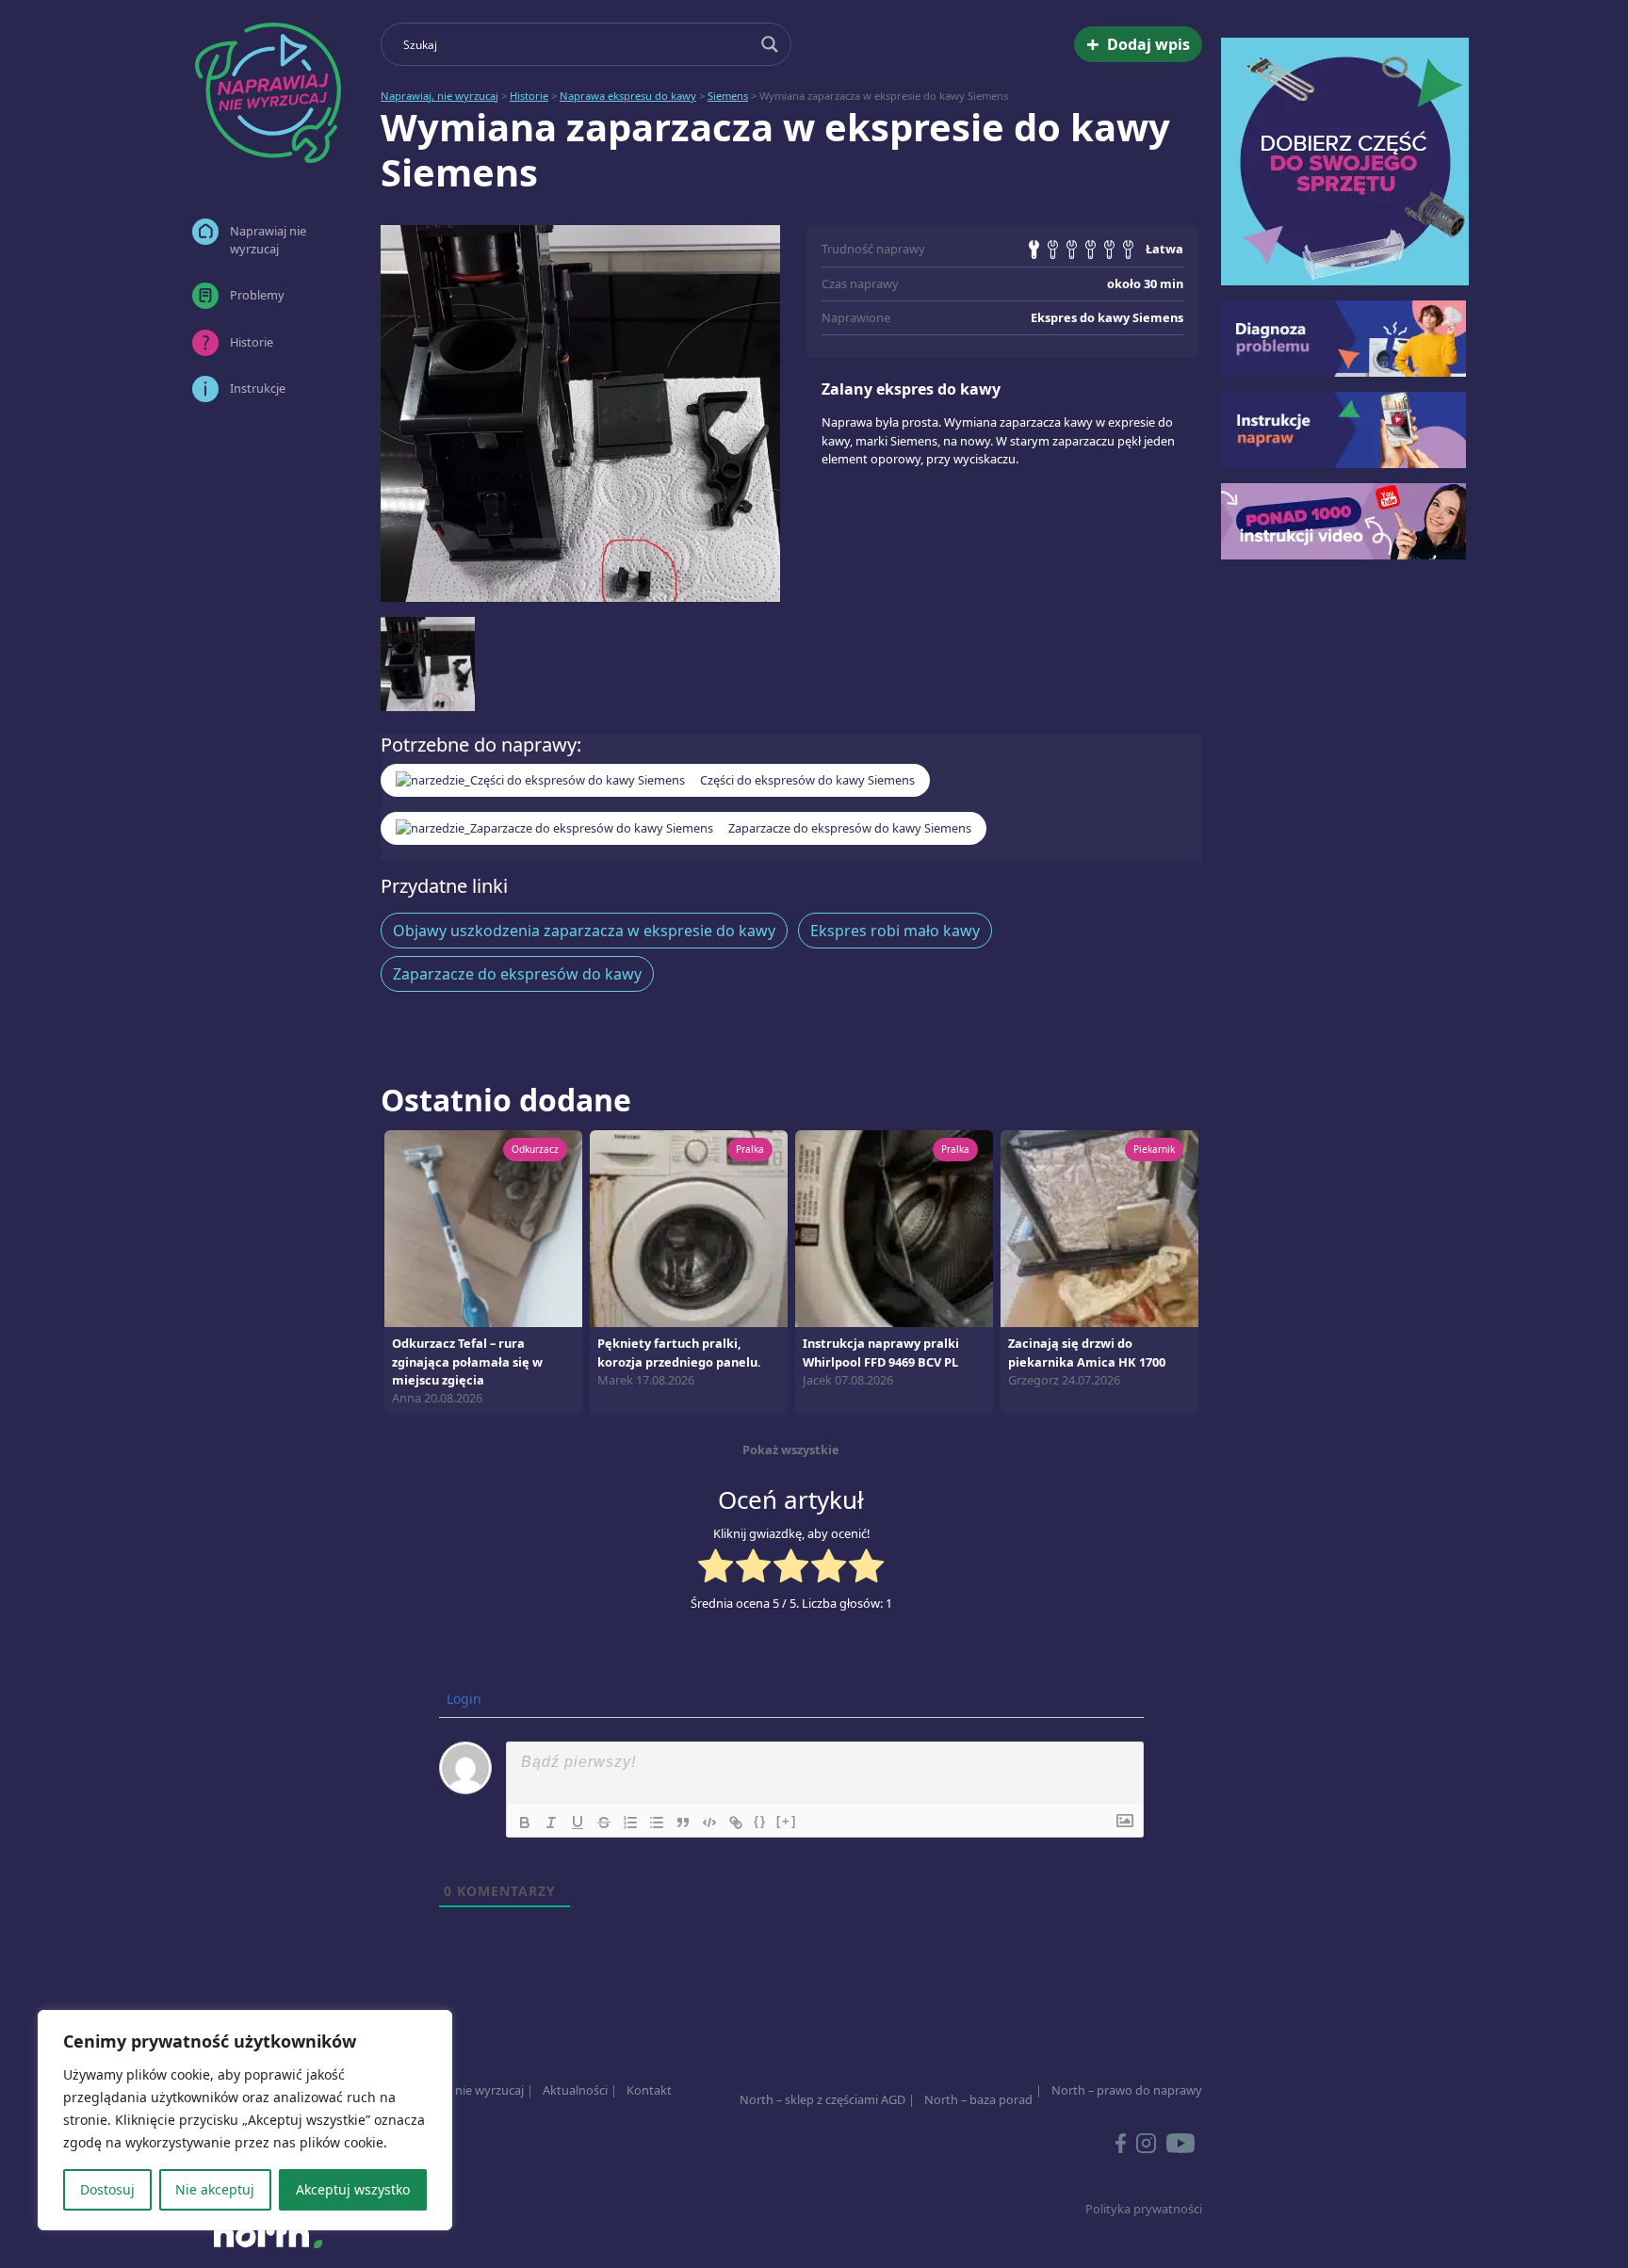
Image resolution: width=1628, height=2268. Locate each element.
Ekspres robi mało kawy (895, 931)
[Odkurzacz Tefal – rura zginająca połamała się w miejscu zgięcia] (483, 1227)
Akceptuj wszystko (353, 2189)
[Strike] (604, 1822)
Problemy (257, 295)
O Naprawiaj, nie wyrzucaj (452, 2090)
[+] (787, 1821)
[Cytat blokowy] (683, 1822)
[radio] (716, 1568)
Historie (252, 342)
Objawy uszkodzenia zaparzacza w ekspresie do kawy (584, 931)
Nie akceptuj (215, 2189)
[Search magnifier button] (770, 44)
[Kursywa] (551, 1822)
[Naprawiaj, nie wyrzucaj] (268, 93)
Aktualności (575, 2090)
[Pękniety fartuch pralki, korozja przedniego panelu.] (689, 1227)
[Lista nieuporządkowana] (657, 1822)
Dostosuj (107, 2189)
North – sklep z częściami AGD (822, 2099)
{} (760, 1821)
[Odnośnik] (736, 1822)
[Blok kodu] (709, 1822)
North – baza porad (978, 2099)
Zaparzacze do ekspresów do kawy (517, 974)
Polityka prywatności (1144, 2209)
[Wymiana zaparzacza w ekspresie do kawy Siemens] (580, 413)
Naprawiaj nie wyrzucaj (268, 240)
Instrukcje (258, 388)
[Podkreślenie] (578, 1822)
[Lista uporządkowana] (630, 1822)
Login (462, 1699)
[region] (245, 2120)
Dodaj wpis (1138, 44)
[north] (268, 2234)
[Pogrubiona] (525, 1822)
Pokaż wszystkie (791, 1450)
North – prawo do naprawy (1127, 2090)
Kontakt (649, 2090)
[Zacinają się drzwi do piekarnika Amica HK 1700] (1099, 1227)
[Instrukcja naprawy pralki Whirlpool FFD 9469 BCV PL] (894, 1227)
